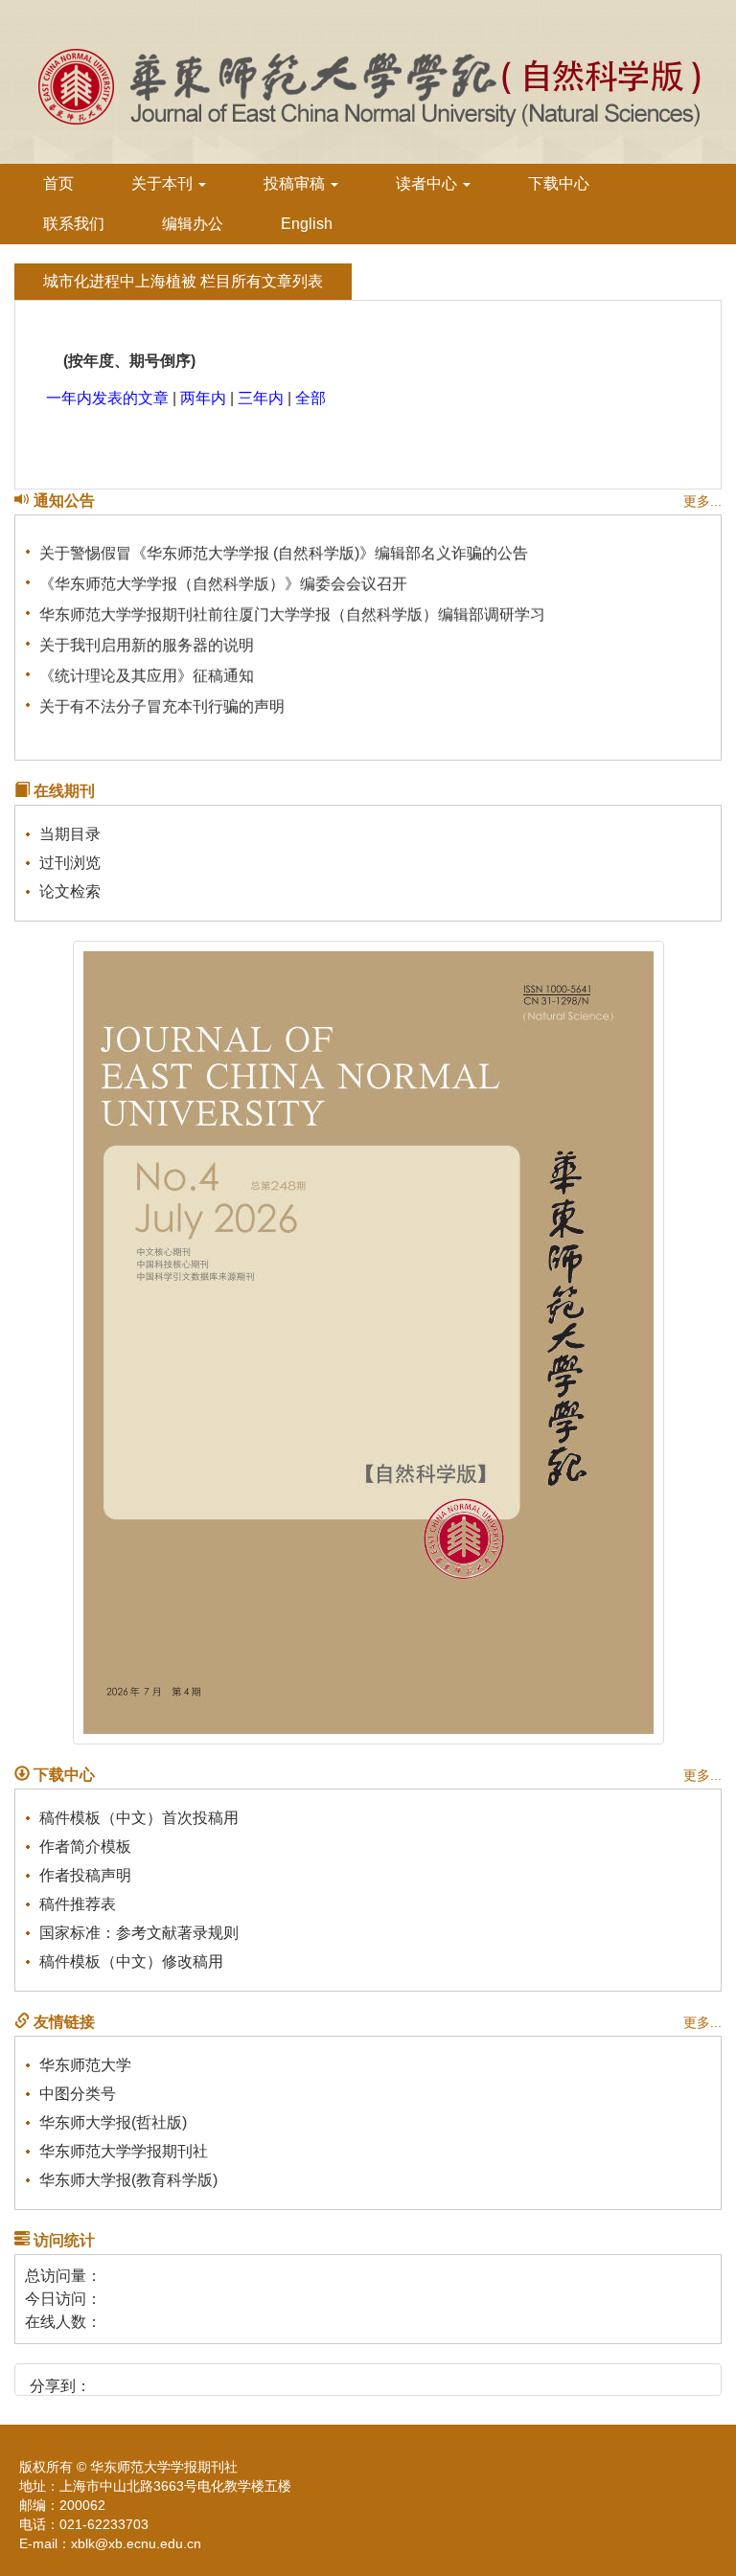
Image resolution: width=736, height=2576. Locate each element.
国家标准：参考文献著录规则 (139, 1933)
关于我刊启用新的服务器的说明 (147, 638)
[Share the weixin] (144, 2379)
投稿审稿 (296, 183)
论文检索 (70, 891)
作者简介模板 (85, 1847)
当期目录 (70, 834)
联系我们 (74, 224)
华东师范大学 (85, 2065)
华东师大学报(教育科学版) (128, 2180)
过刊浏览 (70, 863)
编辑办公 (193, 224)
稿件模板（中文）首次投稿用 (139, 1818)
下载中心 (559, 183)
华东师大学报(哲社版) (113, 2122)
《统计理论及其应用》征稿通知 (147, 669)
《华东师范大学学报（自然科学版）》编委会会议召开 (223, 577)
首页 (58, 183)
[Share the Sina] (112, 2379)
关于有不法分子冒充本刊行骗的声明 (162, 700)
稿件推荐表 (78, 1904)
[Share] (242, 2379)
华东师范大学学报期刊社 (124, 2151)
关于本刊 (164, 183)
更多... (702, 501)
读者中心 (428, 183)
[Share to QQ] (177, 2379)
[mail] (209, 2379)
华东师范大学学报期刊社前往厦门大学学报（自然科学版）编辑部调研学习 (292, 608)
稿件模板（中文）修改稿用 (131, 1961)
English (307, 224)
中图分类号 (78, 2094)
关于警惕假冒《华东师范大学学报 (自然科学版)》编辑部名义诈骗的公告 (284, 547)
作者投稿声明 (85, 1875)
